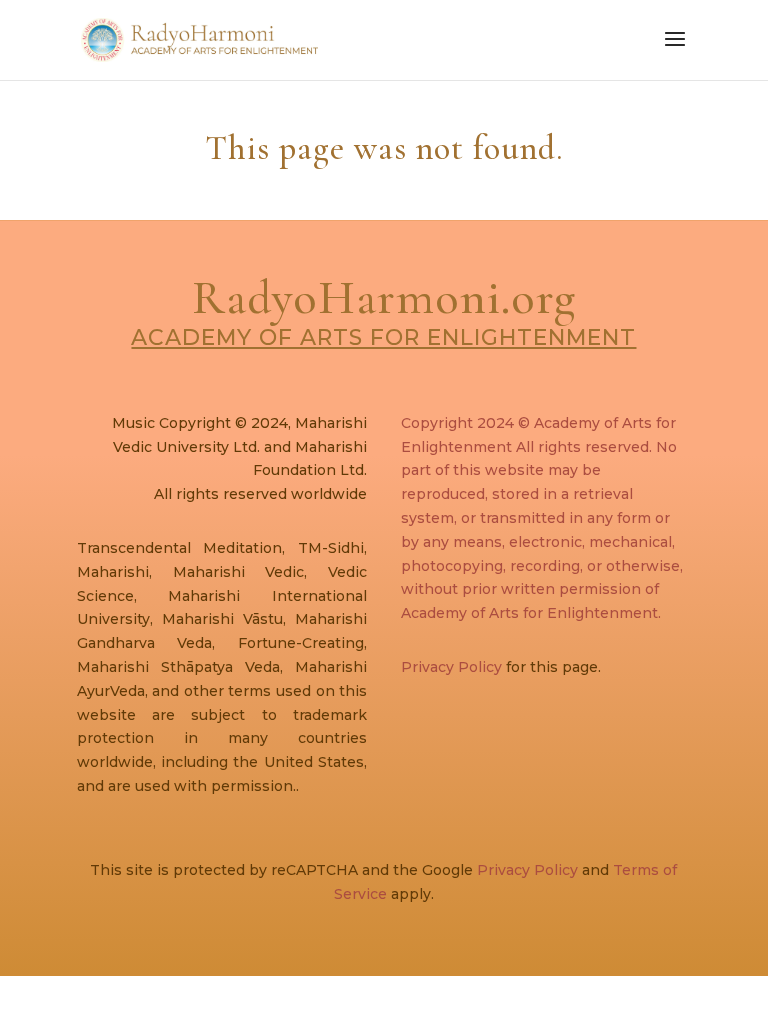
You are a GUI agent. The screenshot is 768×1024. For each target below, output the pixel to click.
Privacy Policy (451, 667)
